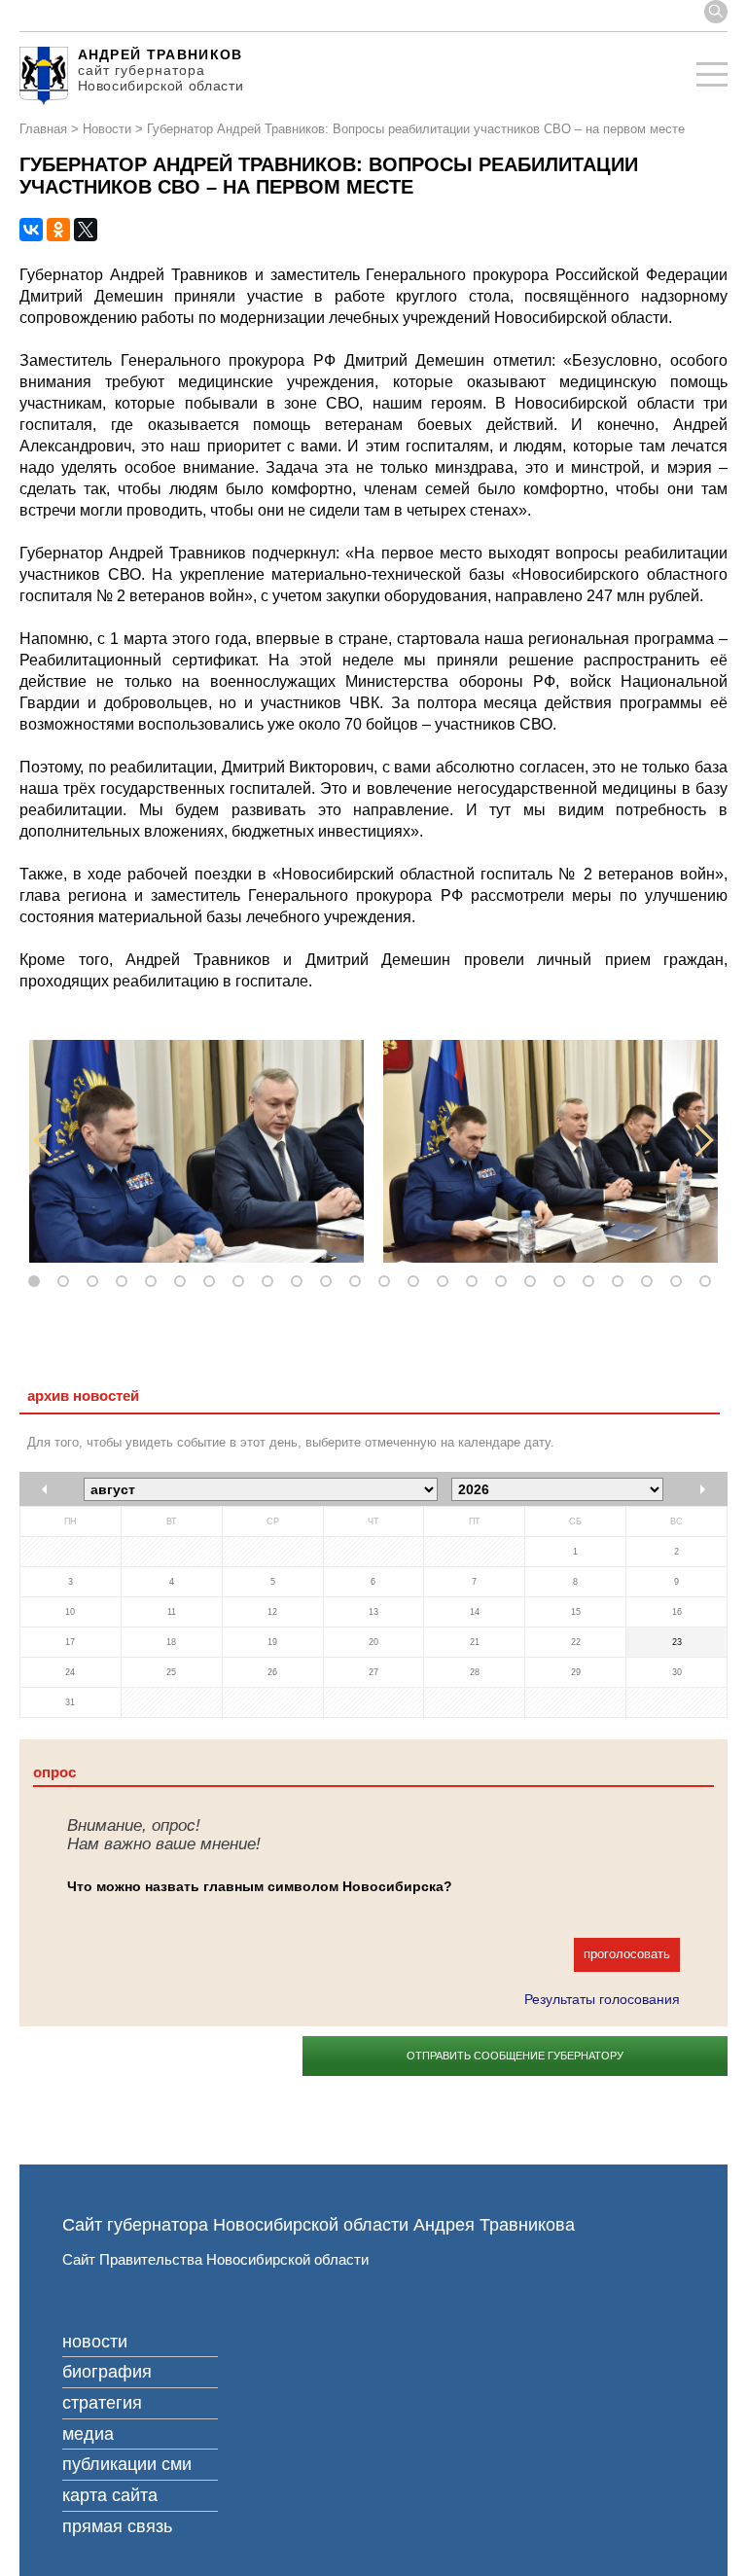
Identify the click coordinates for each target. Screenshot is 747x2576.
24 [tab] (709, 1282)
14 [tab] (417, 1282)
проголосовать (627, 1954)
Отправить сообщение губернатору (515, 2056)
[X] (86, 230)
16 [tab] (476, 1282)
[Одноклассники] (58, 230)
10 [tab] (301, 1282)
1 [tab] (38, 1282)
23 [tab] (680, 1282)
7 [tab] (213, 1282)
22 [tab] (651, 1282)
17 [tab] (505, 1282)
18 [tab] (534, 1282)
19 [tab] (563, 1282)
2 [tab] (67, 1282)
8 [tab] (242, 1282)
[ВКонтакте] (31, 230)
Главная (43, 129)
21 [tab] (622, 1282)
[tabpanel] (196, 1151)
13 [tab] (388, 1282)
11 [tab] (330, 1282)
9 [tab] (271, 1282)
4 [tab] (125, 1282)
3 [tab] (96, 1282)
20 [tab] (592, 1282)
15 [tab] (446, 1282)
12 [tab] (359, 1282)
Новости (107, 129)
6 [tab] (184, 1282)
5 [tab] (155, 1282)
